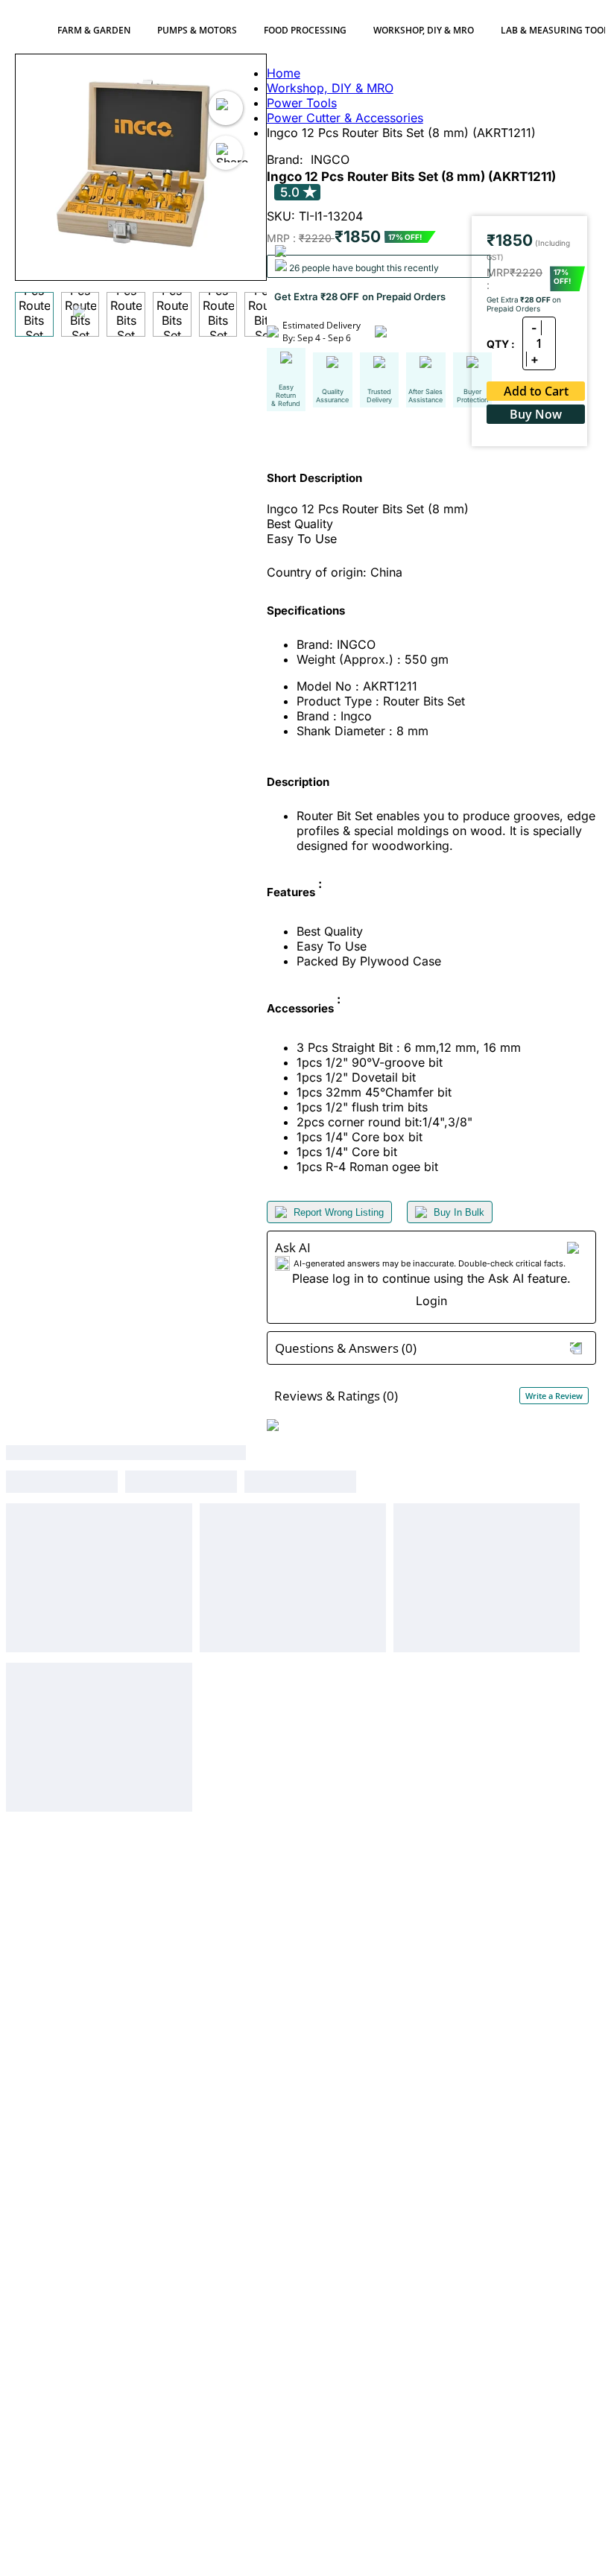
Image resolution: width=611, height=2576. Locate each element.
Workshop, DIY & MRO (424, 30)
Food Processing (305, 30)
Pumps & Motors (197, 30)
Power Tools (302, 103)
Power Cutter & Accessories (345, 118)
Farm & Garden (94, 30)
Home (284, 73)
